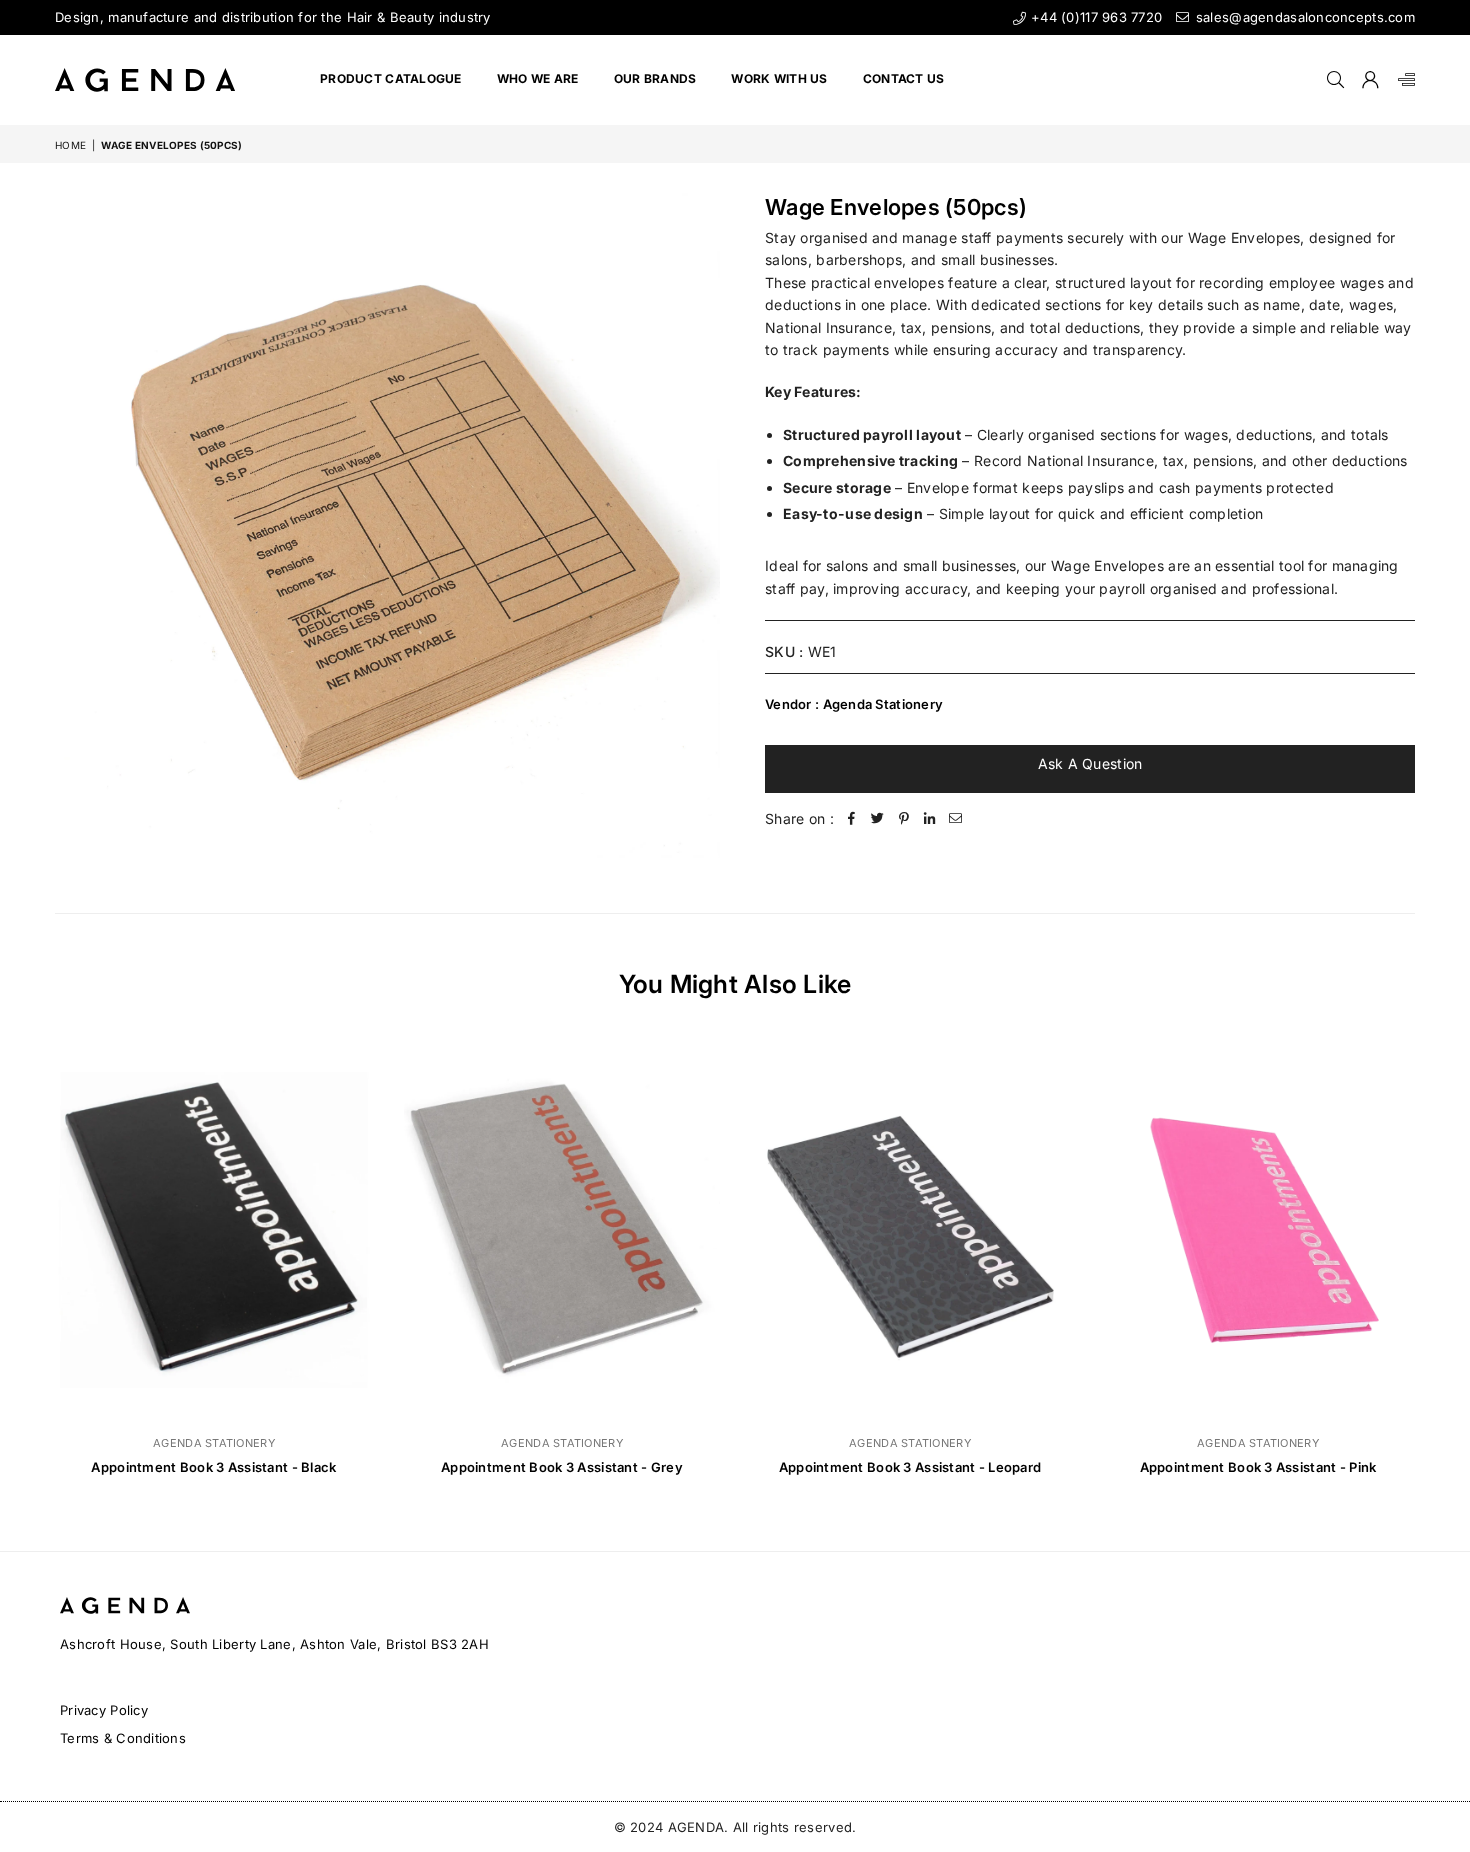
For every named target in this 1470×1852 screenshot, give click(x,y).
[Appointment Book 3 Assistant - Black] (214, 1229)
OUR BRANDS (655, 78)
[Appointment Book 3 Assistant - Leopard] (910, 1229)
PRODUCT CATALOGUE (391, 78)
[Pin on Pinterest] (904, 819)
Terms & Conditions (123, 1738)
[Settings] (1402, 80)
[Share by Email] (956, 819)
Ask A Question (1090, 763)
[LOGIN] (1370, 80)
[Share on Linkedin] (930, 819)
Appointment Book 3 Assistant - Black (213, 1467)
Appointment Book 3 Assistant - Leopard (910, 1467)
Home (70, 145)
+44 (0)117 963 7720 (1094, 17)
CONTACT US (904, 78)
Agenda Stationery (883, 704)
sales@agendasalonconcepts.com (1303, 17)
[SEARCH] (1335, 80)
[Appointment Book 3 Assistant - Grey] (562, 1229)
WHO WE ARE (538, 78)
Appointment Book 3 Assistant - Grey (562, 1467)
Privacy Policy (104, 1710)
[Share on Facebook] (852, 819)
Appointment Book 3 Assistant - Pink (1258, 1467)
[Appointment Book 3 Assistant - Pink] (1258, 1229)
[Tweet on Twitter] (878, 819)
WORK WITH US (779, 78)
